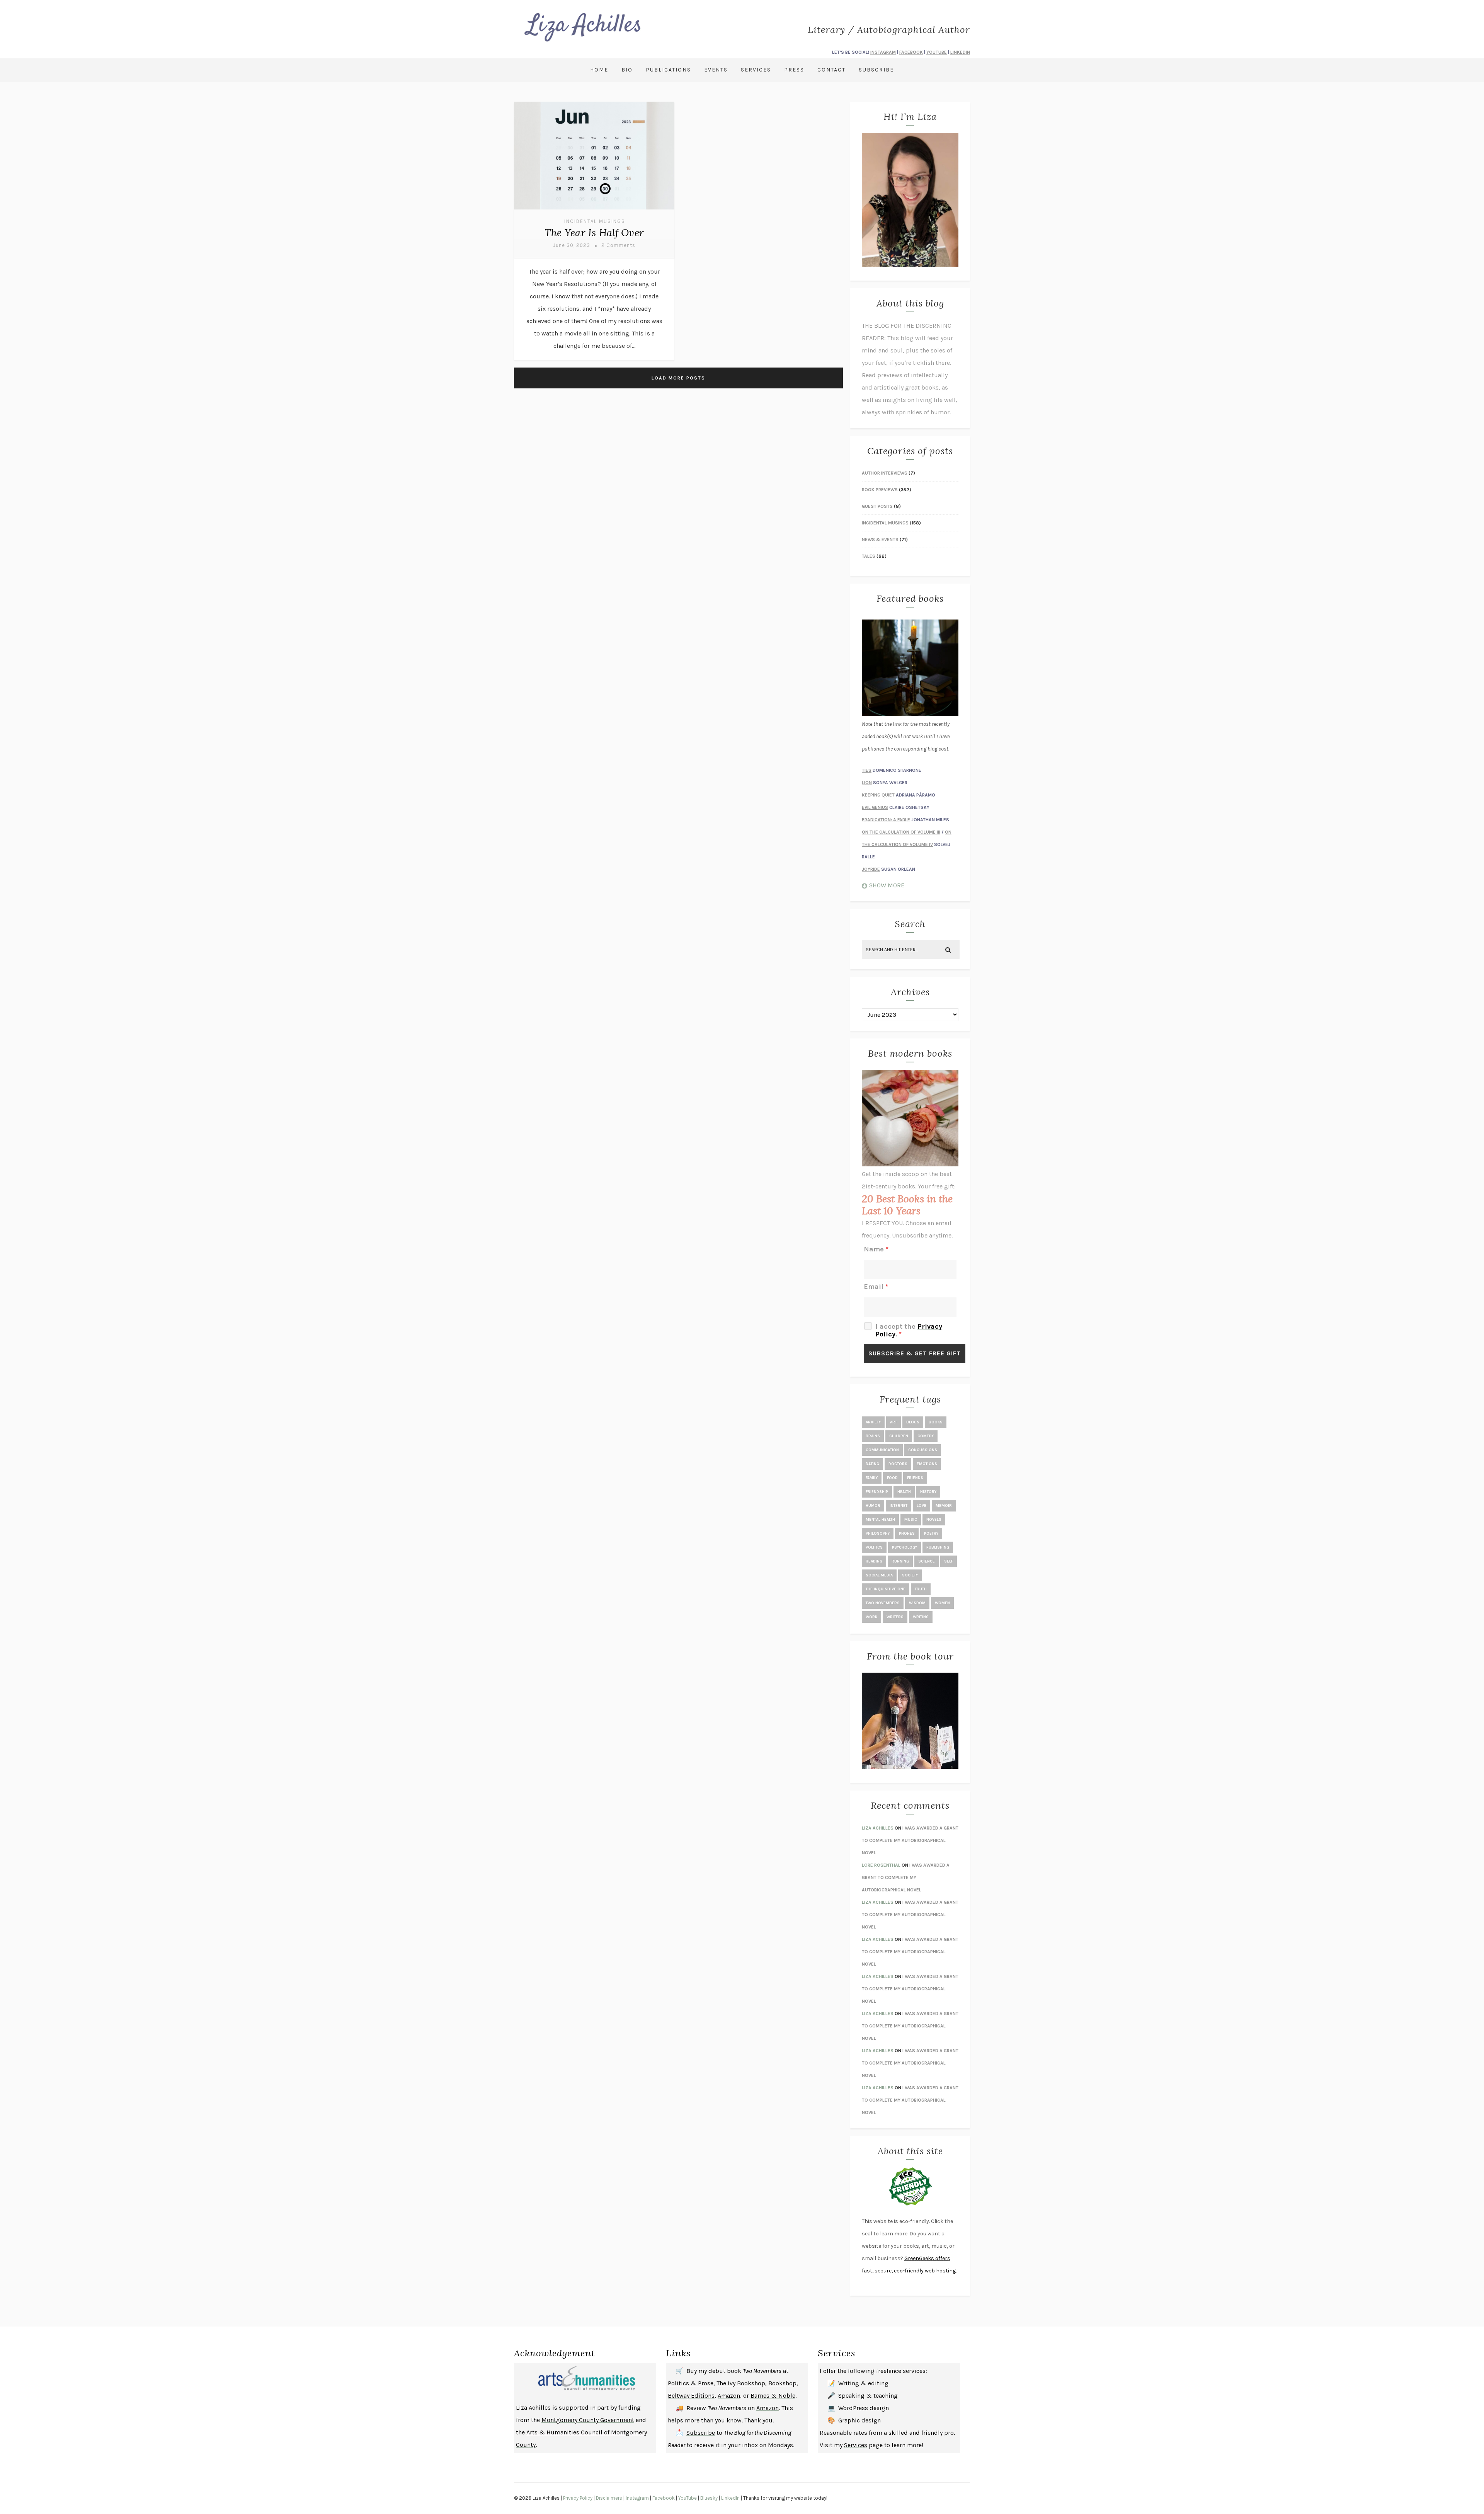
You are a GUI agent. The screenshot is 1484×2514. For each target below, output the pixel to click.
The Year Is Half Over (594, 232)
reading (874, 1561)
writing (921, 1617)
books (936, 1422)
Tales (869, 556)
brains (873, 1436)
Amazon (729, 2396)
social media (879, 1575)
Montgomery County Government (588, 2420)
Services (756, 70)
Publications (668, 70)
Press (794, 70)
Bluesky (709, 2498)
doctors (898, 1464)
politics (874, 1547)
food (892, 1478)
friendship (877, 1492)
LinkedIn (730, 2498)
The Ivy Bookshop (741, 2383)
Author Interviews (885, 473)
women (942, 1603)
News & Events (880, 540)
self (949, 1561)
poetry (931, 1534)
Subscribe (876, 70)
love (922, 1506)
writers (895, 1617)
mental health (880, 1520)
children (899, 1436)
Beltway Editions (691, 2396)
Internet (899, 1506)
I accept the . (909, 1330)
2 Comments (618, 245)
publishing (938, 1547)
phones (907, 1534)
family (872, 1478)
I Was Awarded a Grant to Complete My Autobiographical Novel (910, 1840)
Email (876, 1287)
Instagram (637, 2498)
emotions (927, 1464)
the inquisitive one (886, 1589)
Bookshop (782, 2383)
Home (599, 70)
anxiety (873, 1422)
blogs (913, 1422)
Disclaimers (609, 2498)
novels (934, 1520)
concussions (923, 1450)
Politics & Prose (691, 2383)
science (927, 1561)
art (893, 1422)
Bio (627, 70)
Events (716, 70)
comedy (926, 1436)
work (871, 1617)
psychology (905, 1547)
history (928, 1492)
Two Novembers (883, 1603)
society (910, 1575)
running (900, 1561)
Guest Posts (877, 506)
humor (873, 1506)
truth (921, 1589)
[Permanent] (594, 210)
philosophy (878, 1534)
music (911, 1520)
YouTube (688, 2498)
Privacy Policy (578, 2498)
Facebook (664, 2498)
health (904, 1492)
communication (882, 1450)
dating (872, 1464)
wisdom (917, 1603)
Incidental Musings (595, 221)
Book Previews (880, 490)
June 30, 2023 (572, 245)
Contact (831, 70)
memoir (944, 1506)
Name (876, 1249)
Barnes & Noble (773, 2396)
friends (915, 1478)
